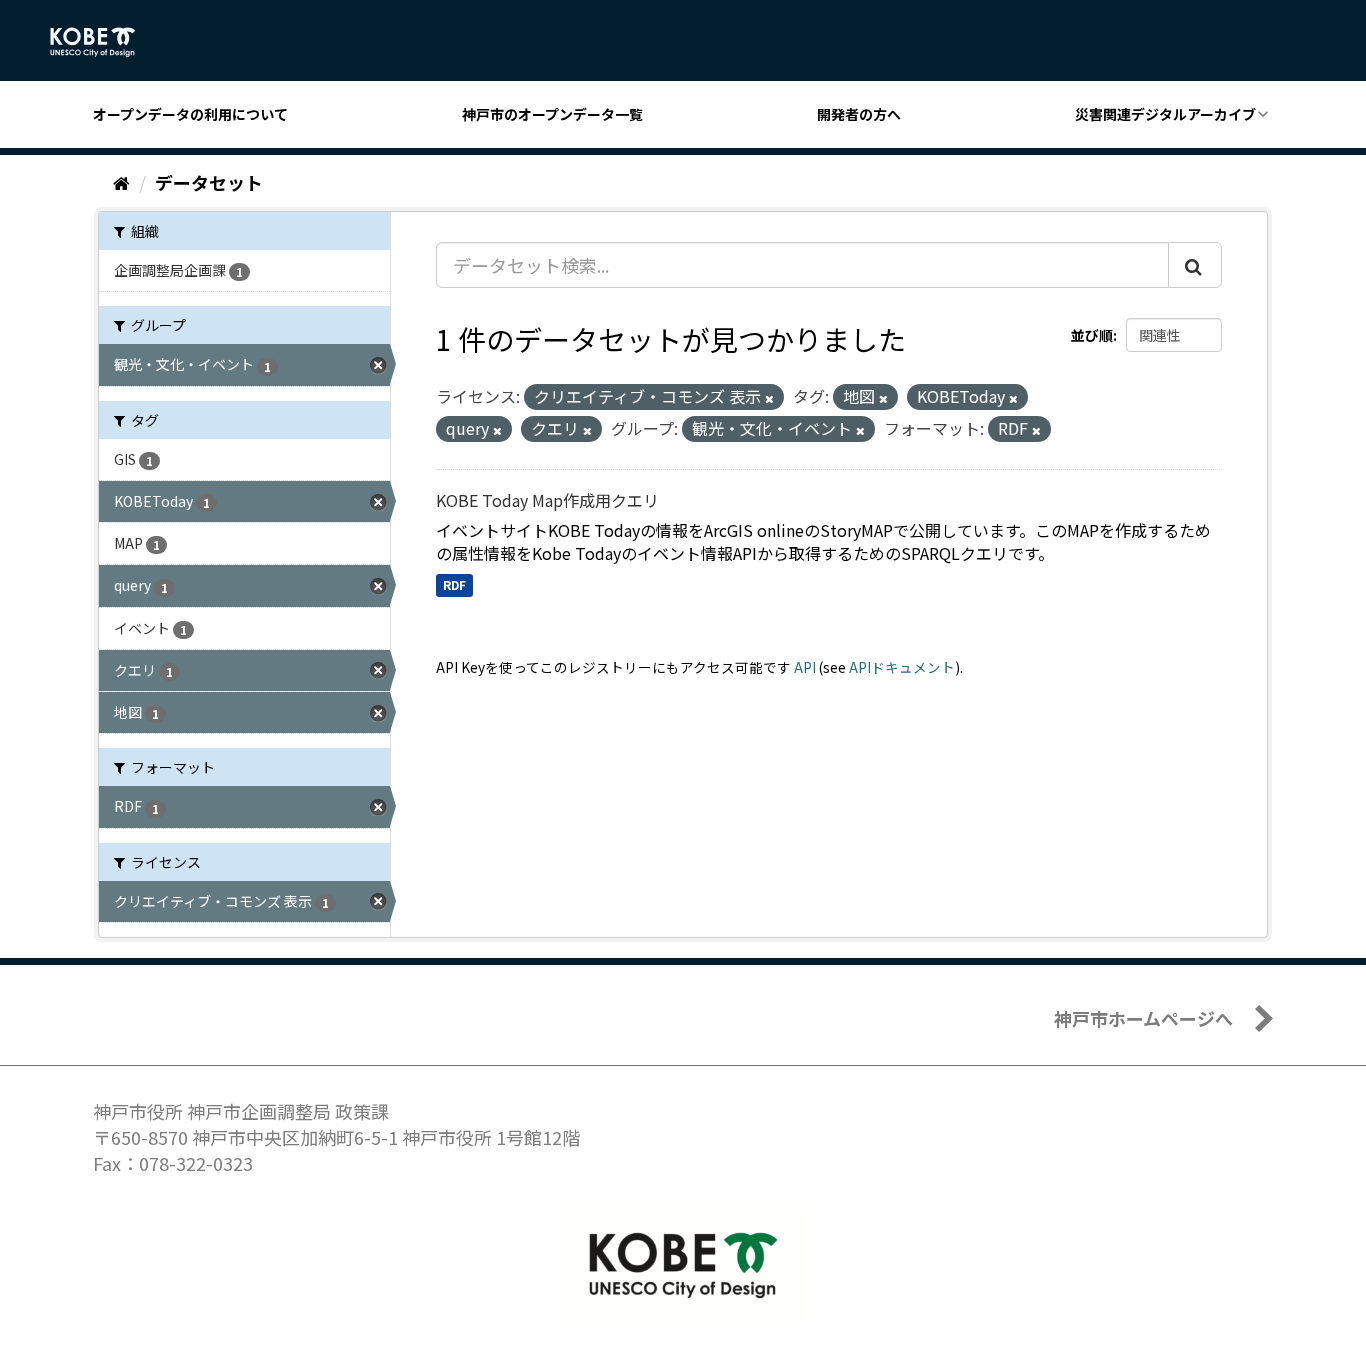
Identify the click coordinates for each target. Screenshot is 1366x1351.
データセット (209, 182)
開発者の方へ (859, 114)
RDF (454, 584)
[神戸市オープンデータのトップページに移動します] (103, 42)
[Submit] (1195, 265)
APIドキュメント (902, 667)
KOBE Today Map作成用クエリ (547, 500)
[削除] (769, 398)
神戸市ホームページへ (1143, 1018)
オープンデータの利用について (190, 114)
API (805, 667)
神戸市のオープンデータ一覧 (552, 114)
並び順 (1092, 335)
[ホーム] (121, 182)
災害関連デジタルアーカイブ (1165, 114)
